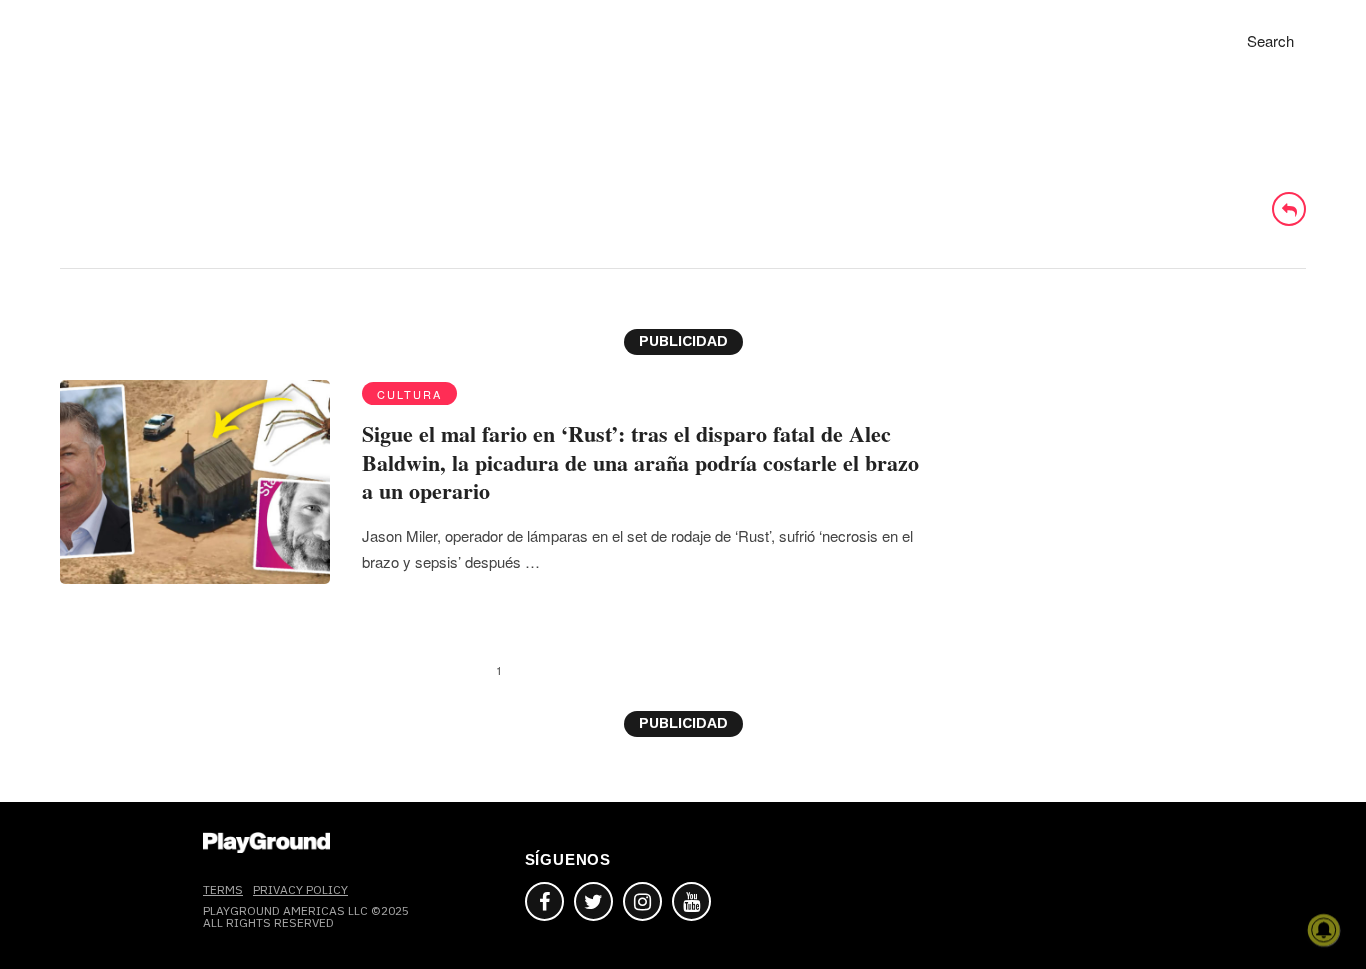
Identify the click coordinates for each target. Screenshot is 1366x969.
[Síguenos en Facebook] (544, 901)
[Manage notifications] (1324, 930)
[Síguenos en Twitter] (593, 901)
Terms (223, 889)
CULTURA (409, 394)
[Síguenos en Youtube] (691, 901)
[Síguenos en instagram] (642, 901)
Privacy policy (300, 889)
